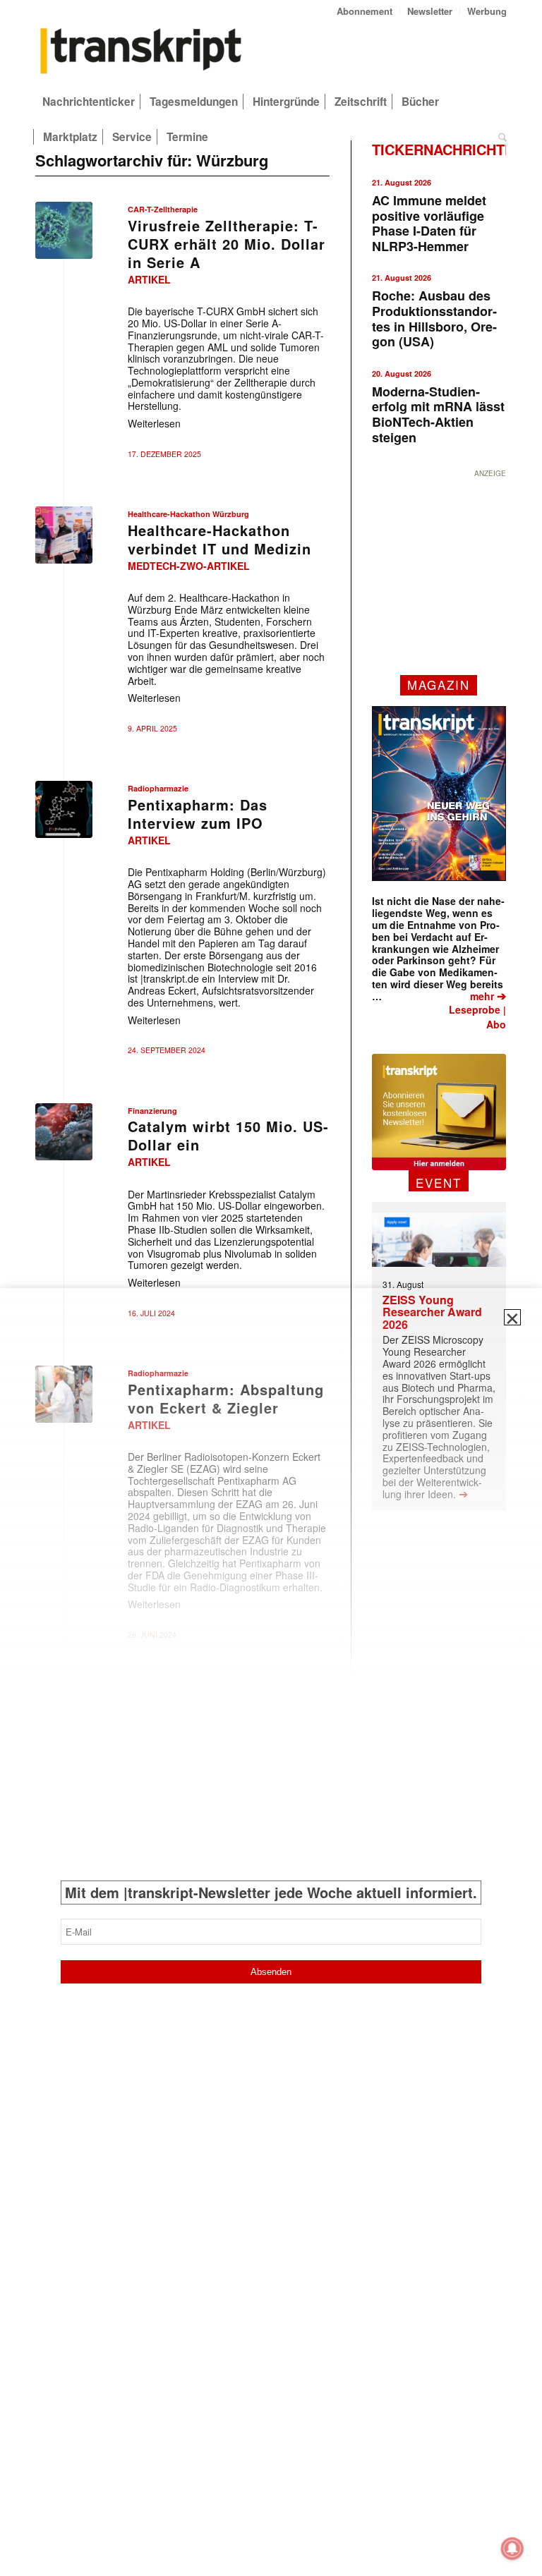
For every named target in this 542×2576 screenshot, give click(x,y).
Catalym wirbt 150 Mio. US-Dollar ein (228, 1135)
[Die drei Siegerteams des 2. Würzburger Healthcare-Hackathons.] (64, 535)
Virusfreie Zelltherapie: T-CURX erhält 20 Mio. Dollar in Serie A (227, 244)
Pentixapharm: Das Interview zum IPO (198, 814)
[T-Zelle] (64, 230)
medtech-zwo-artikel (189, 566)
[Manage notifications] (512, 2548)
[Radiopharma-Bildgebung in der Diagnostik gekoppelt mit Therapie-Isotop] (64, 809)
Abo (496, 1024)
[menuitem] (365, 11)
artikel (149, 279)
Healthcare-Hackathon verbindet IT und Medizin (219, 539)
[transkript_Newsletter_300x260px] (439, 1112)
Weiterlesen (154, 423)
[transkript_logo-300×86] (141, 52)
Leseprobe (475, 1009)
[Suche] (499, 137)
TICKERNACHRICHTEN (448, 149)
